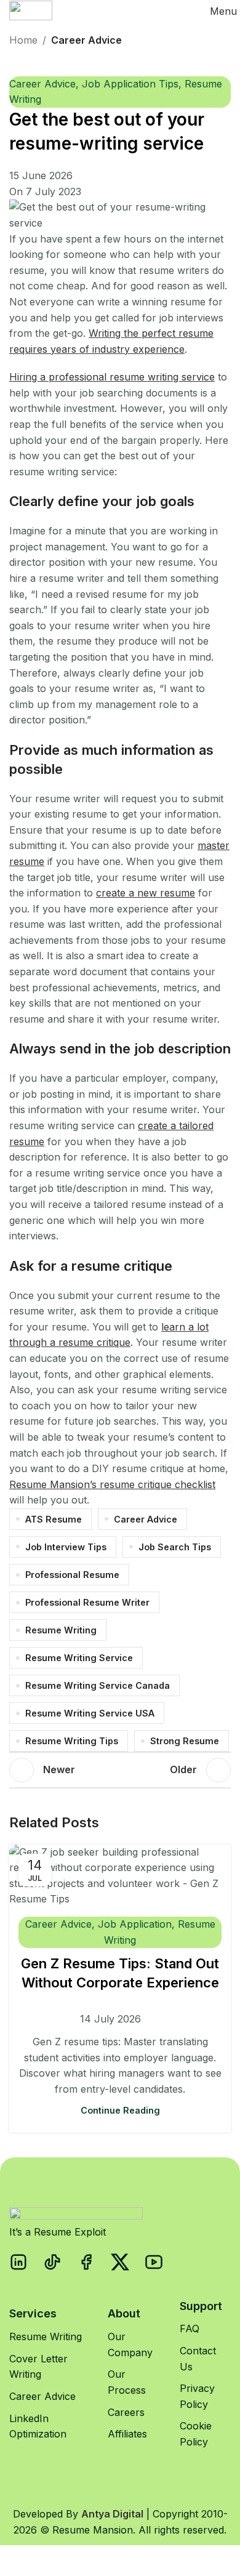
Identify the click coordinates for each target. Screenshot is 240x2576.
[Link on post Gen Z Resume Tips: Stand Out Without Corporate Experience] (120, 1876)
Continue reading (120, 2110)
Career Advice (86, 40)
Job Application (135, 1924)
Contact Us (198, 2359)
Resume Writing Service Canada (98, 1685)
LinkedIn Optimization (38, 2426)
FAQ (190, 2328)
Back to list (120, 1770)
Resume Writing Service (79, 1658)
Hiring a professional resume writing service (112, 377)
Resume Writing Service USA (90, 1713)
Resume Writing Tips (72, 1741)
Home (23, 40)
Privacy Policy (197, 2396)
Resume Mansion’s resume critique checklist (112, 1484)
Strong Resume (185, 1741)
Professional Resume (72, 1575)
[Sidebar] (15, 2561)
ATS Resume (54, 1519)
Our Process (127, 2382)
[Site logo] (31, 10)
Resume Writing (61, 1630)
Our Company (130, 2345)
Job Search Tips (175, 1547)
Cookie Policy (196, 2434)
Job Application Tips (130, 84)
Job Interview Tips (66, 1547)
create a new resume (146, 893)
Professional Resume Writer (87, 1602)
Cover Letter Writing (38, 2367)
